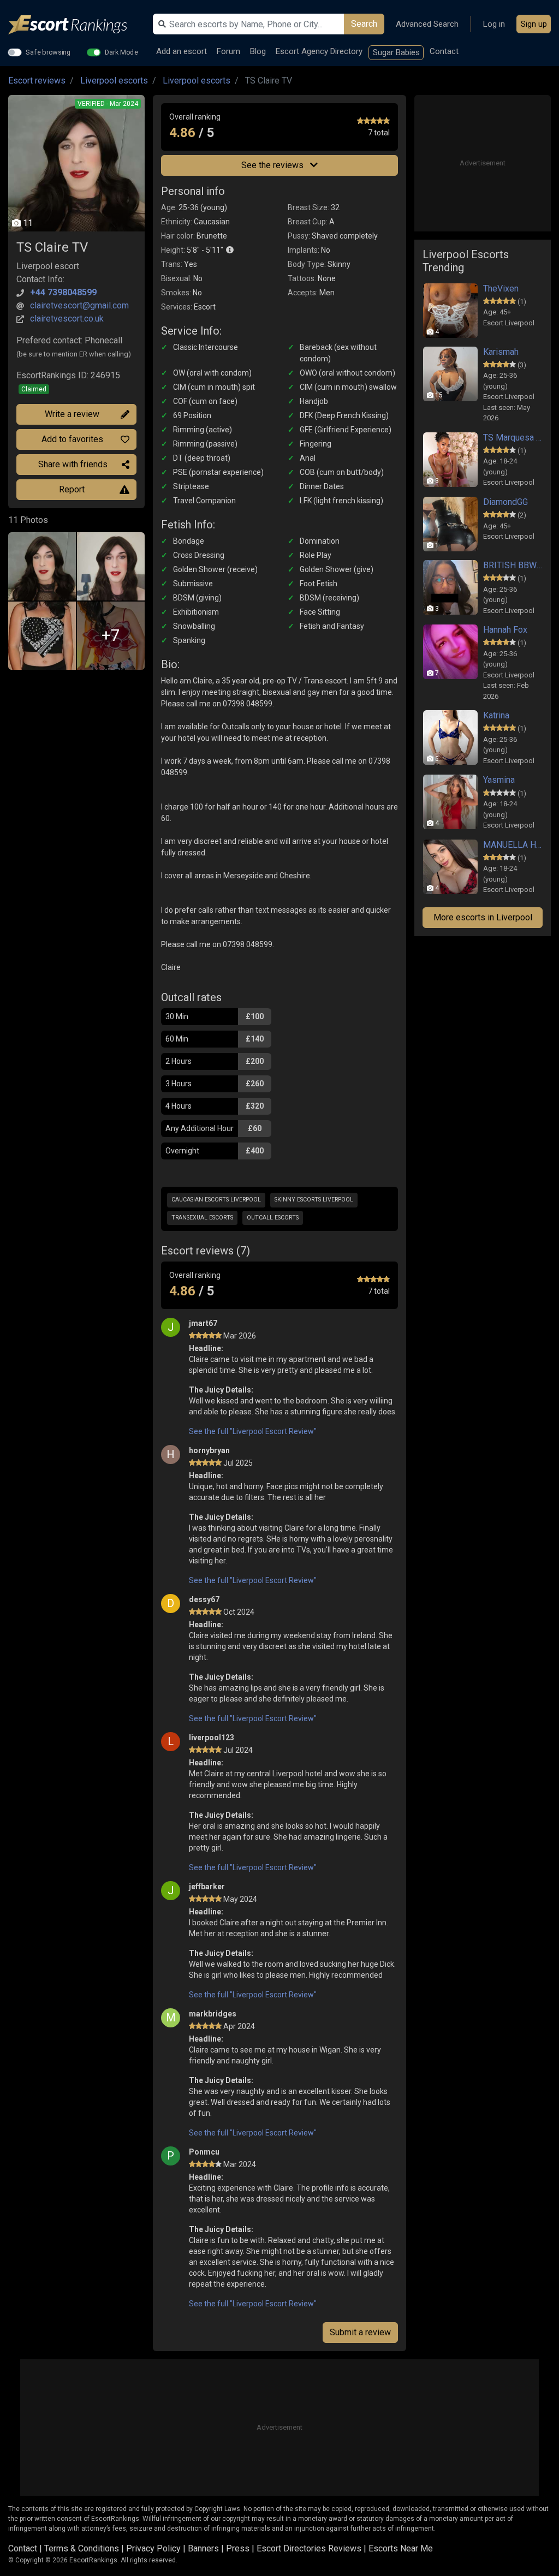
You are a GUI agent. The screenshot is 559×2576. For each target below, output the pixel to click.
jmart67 (203, 1323)
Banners (203, 2548)
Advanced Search (427, 24)
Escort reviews (37, 81)
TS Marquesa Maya (513, 438)
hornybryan (209, 1450)
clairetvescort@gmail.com (79, 305)
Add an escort (182, 51)
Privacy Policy (153, 2548)
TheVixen (501, 288)
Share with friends (73, 464)
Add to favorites (72, 439)
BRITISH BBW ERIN (513, 565)
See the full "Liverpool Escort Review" (253, 1431)
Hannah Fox (505, 630)
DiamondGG (506, 502)
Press (238, 2548)
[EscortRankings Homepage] (76, 25)
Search (364, 24)
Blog (258, 51)
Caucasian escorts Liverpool (216, 1200)
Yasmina (499, 780)
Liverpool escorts (114, 81)
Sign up (534, 24)
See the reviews (273, 165)
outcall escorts (273, 1218)
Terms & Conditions (82, 2548)
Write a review (72, 414)
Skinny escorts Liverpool (314, 1200)
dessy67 (204, 1599)
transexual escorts (202, 1218)
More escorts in (483, 917)
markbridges (213, 2014)
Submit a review (360, 2332)
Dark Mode (121, 52)
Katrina (496, 715)
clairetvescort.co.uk (67, 319)
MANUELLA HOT (513, 845)
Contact (444, 51)
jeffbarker (207, 1887)
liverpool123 (212, 1738)
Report (72, 489)
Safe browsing (48, 52)
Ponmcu (204, 2152)
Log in (494, 24)
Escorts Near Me (401, 2548)
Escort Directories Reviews (309, 2548)
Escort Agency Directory (319, 51)
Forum (228, 51)
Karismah (501, 352)
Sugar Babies (396, 52)
